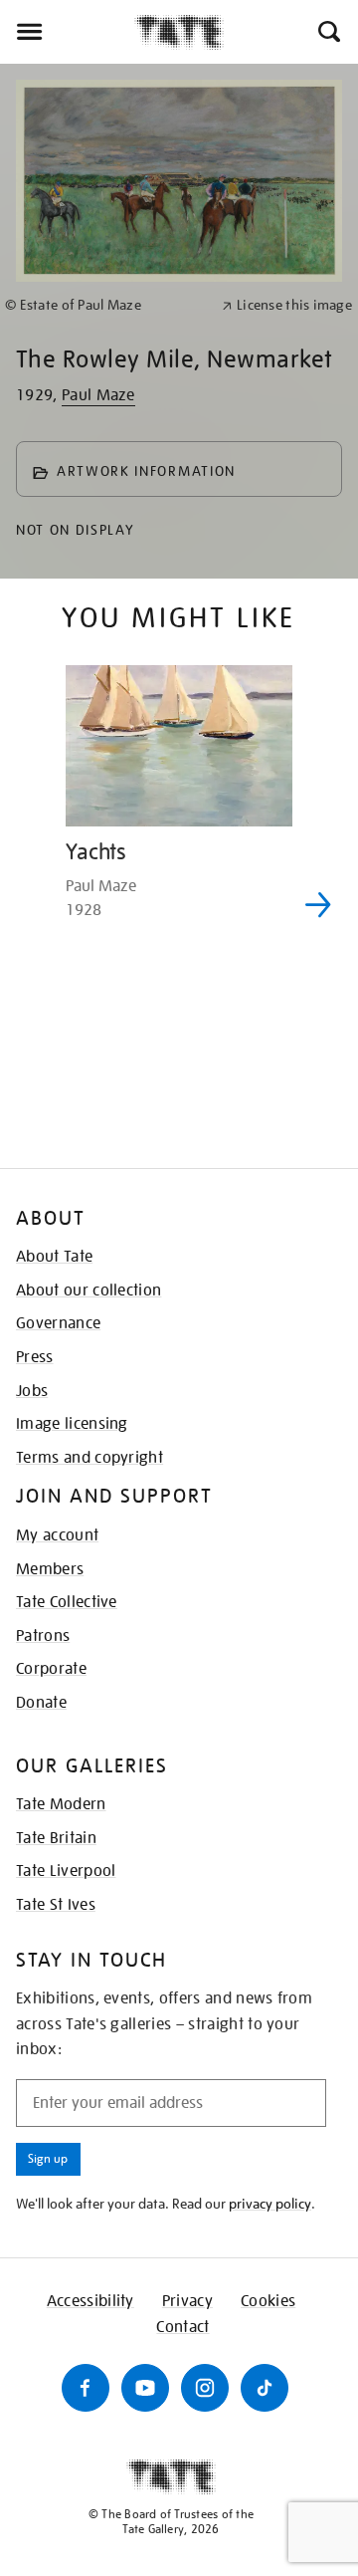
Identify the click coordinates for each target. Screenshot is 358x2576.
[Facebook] (86, 2388)
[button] (328, 32)
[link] (105, 305)
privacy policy (270, 2204)
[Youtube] (145, 2388)
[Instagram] (205, 2388)
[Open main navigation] (67, 32)
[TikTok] (265, 2388)
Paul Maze (98, 395)
